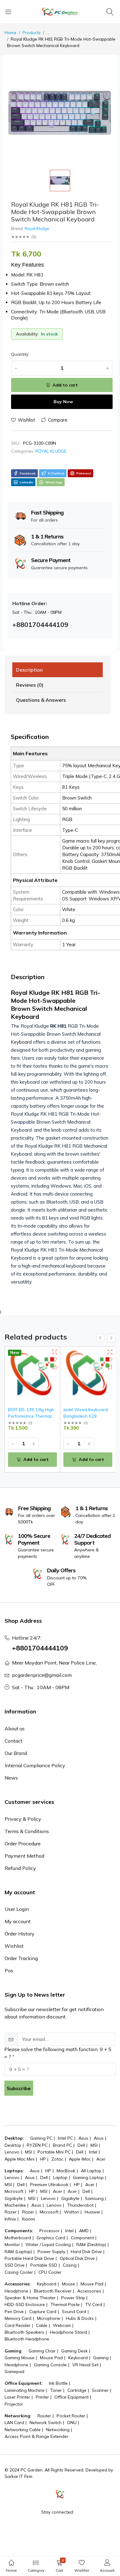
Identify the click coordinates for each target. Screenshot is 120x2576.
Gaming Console (50, 2365)
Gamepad (14, 2372)
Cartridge (77, 2390)
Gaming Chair (42, 2351)
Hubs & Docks (80, 2318)
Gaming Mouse (20, 2358)
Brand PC (62, 2145)
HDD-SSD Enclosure (25, 2304)
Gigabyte (14, 2198)
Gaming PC (41, 2138)
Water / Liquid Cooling (48, 2245)
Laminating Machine (25, 2390)
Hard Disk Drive (86, 2252)
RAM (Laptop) (18, 2252)
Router (44, 2416)
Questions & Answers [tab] (41, 700)
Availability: (27, 334)
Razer (11, 2212)
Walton (72, 2212)
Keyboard (22, 1042)
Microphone (49, 2318)
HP (43, 2159)
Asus (83, 2138)
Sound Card (74, 2312)
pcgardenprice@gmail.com (42, 1675)
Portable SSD (44, 2265)
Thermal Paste (65, 2304)
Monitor (12, 2245)
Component (82, 2238)
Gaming (101, 2358)
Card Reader (18, 2325)
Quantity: (20, 354)
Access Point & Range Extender (36, 2436)
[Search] (111, 12)
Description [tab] (29, 670)
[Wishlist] (55, 1360)
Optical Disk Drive (77, 2258)
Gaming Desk (74, 2351)
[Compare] (55, 1367)
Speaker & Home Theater (30, 2298)
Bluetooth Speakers (24, 2332)
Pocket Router (71, 2416)
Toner (56, 2390)
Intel (93, 2152)
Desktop (13, 2145)
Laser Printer (17, 2397)
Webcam (62, 2325)
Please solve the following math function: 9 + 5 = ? (58, 2053)
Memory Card (18, 2318)
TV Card (94, 2304)
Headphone (16, 2291)
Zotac (57, 2159)
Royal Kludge (37, 228)
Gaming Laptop (88, 2177)
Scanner (100, 2390)
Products (32, 33)
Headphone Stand (68, 2332)
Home (10, 33)
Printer (42, 2397)
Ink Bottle (58, 2383)
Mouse (68, 2284)
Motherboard (18, 2238)
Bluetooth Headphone (27, 2339)
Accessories (89, 2291)
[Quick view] (55, 1352)
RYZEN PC (37, 2145)
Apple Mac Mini (20, 2159)
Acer (101, 2159)
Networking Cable (23, 2430)
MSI (94, 2145)
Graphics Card (51, 2238)
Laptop (60, 2177)
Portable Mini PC (54, 2152)
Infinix (10, 2219)
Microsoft (14, 2191)
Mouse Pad (92, 2284)
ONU (72, 2423)
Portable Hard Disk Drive (29, 2258)
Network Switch (46, 2423)
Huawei (92, 2212)
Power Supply (51, 2252)
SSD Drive (15, 2265)
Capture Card (43, 2312)
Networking (58, 2430)
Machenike (15, 2205)
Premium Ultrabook (49, 2185)
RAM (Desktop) (91, 2245)
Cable (42, 2325)
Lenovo (12, 2152)
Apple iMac (80, 2159)
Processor (50, 2231)
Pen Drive (14, 2312)
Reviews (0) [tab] (30, 685)
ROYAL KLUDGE (51, 451)
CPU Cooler (50, 2272)
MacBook (66, 2171)
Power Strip (73, 2298)
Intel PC (65, 2138)
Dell (81, 2145)
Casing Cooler (19, 2272)
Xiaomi (28, 2219)
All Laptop (91, 2171)
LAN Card (14, 2423)
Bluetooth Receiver (53, 2291)
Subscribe (19, 2088)
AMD (84, 2231)
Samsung (94, 2198)
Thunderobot (80, 2205)
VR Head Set (85, 2365)
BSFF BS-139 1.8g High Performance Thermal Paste (31, 1416)
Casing (70, 2265)
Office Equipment (72, 2397)
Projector (14, 2404)
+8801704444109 (40, 1648)
